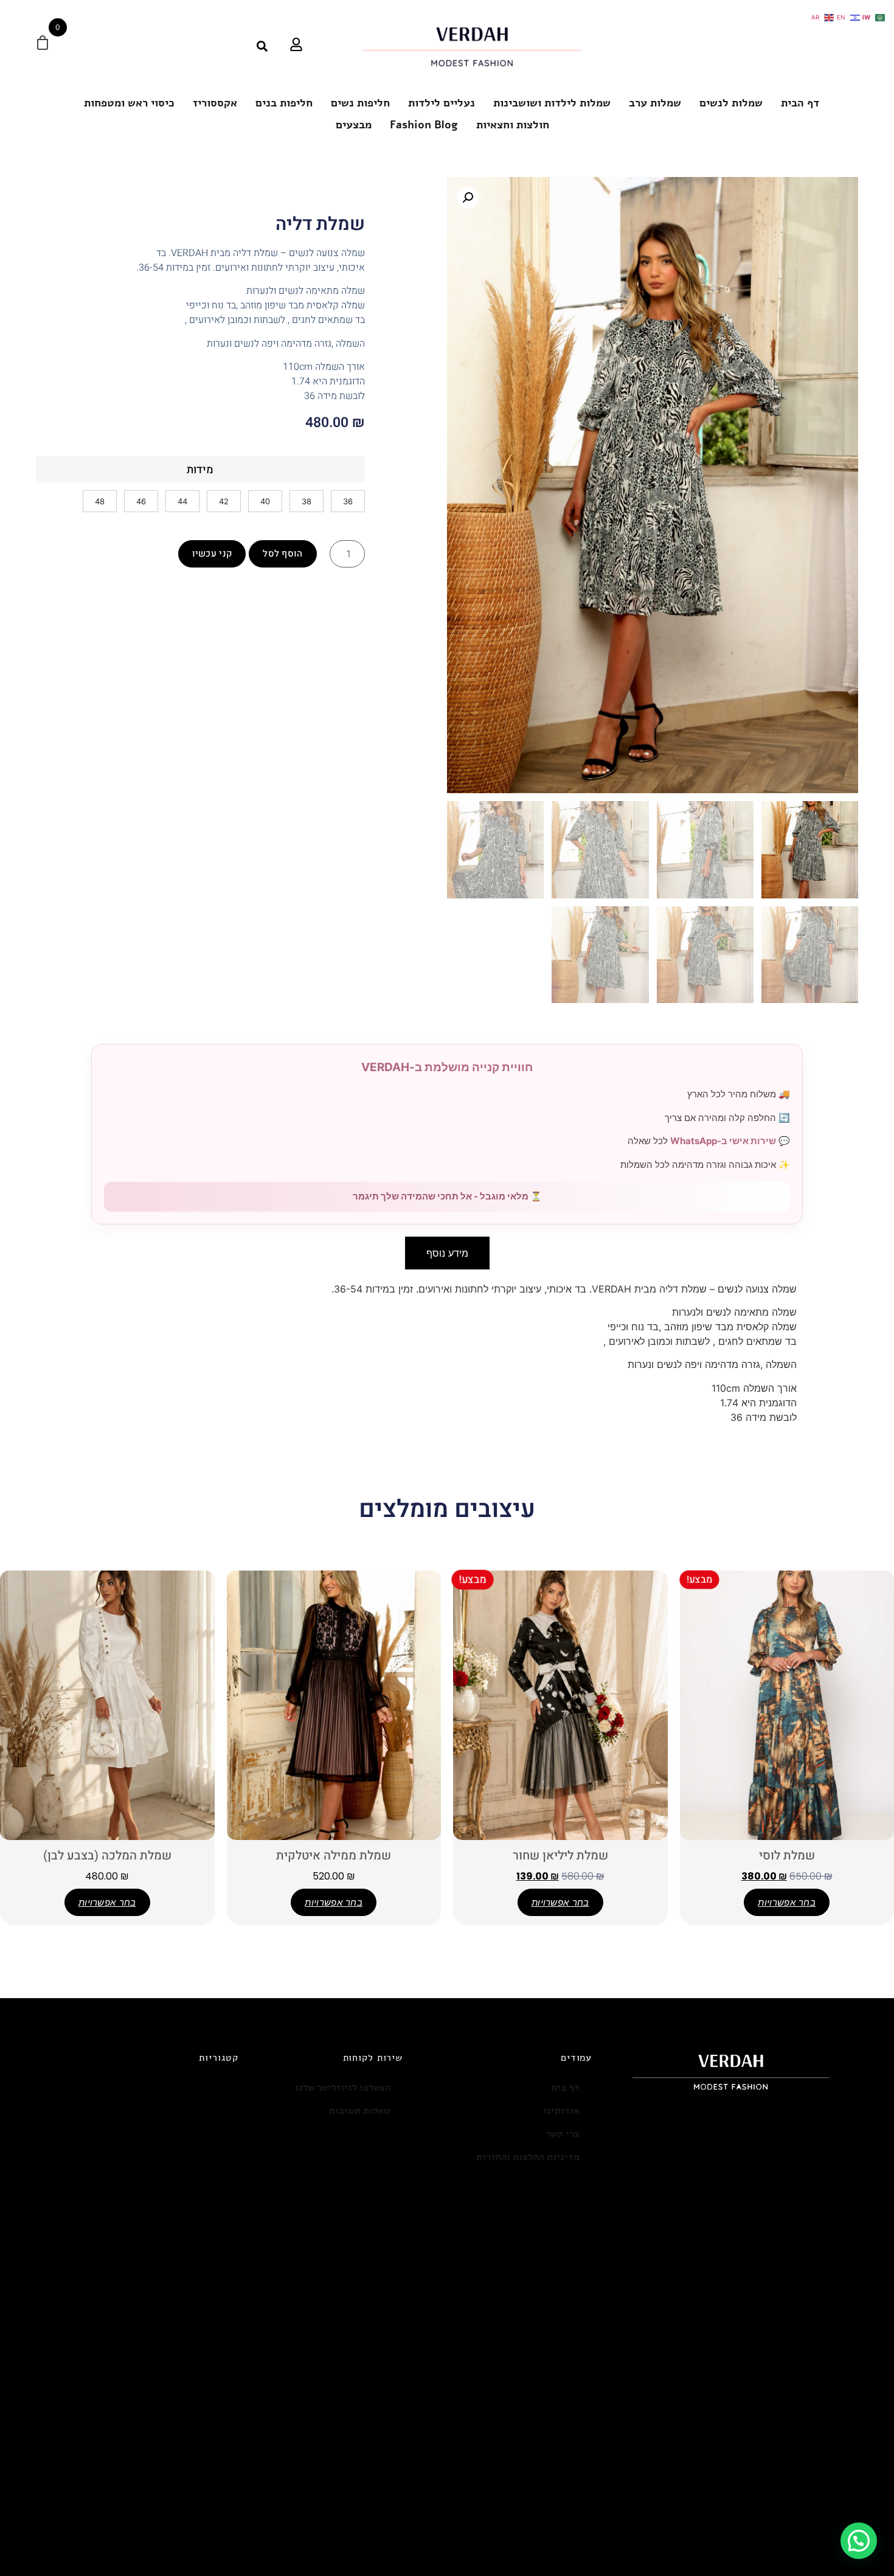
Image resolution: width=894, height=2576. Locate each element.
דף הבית (800, 103)
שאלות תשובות (360, 2111)
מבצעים (354, 125)
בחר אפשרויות (787, 1902)
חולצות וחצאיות (513, 125)
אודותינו (561, 2111)
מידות (200, 470)
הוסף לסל (282, 554)
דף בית (565, 2088)
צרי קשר (563, 2134)
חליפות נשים (360, 103)
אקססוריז (215, 103)
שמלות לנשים (731, 103)
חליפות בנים (284, 103)
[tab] (447, 1253)
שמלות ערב (655, 103)
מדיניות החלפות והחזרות (528, 2157)
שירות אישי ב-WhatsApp (723, 1141)
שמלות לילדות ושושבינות (552, 103)
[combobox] (227, 46)
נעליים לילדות (442, 103)
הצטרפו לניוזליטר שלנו (343, 2088)
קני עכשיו (212, 554)
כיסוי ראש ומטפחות (129, 103)
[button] (468, 198)
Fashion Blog (424, 125)
